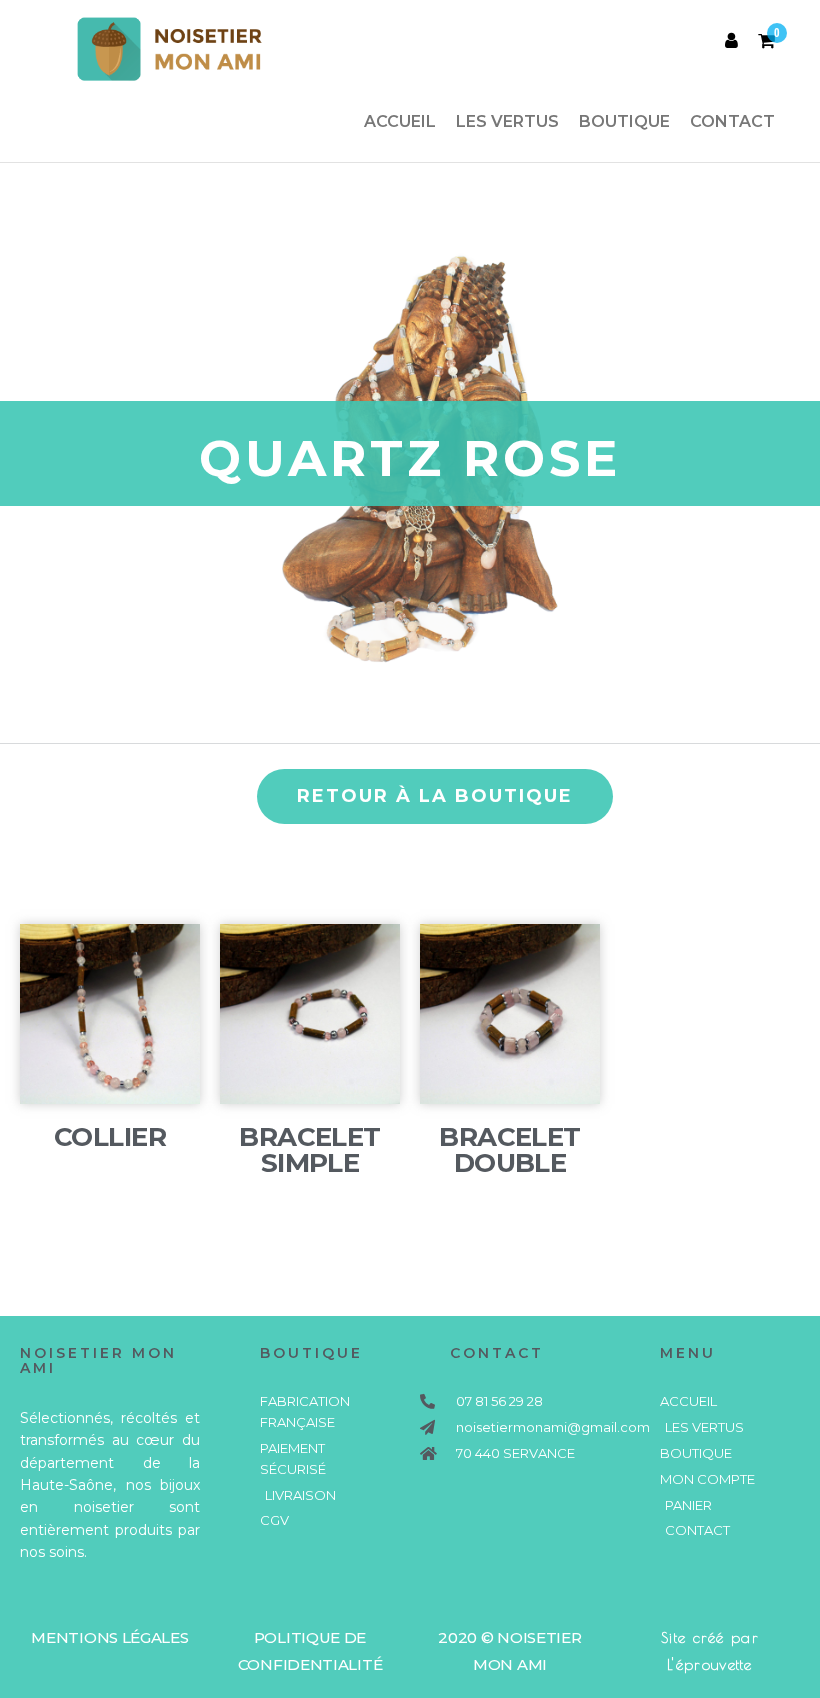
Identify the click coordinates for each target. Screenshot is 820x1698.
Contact (732, 121)
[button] (435, 796)
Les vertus (507, 121)
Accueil (400, 121)
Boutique (624, 121)
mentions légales (109, 1637)
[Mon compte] (731, 41)
